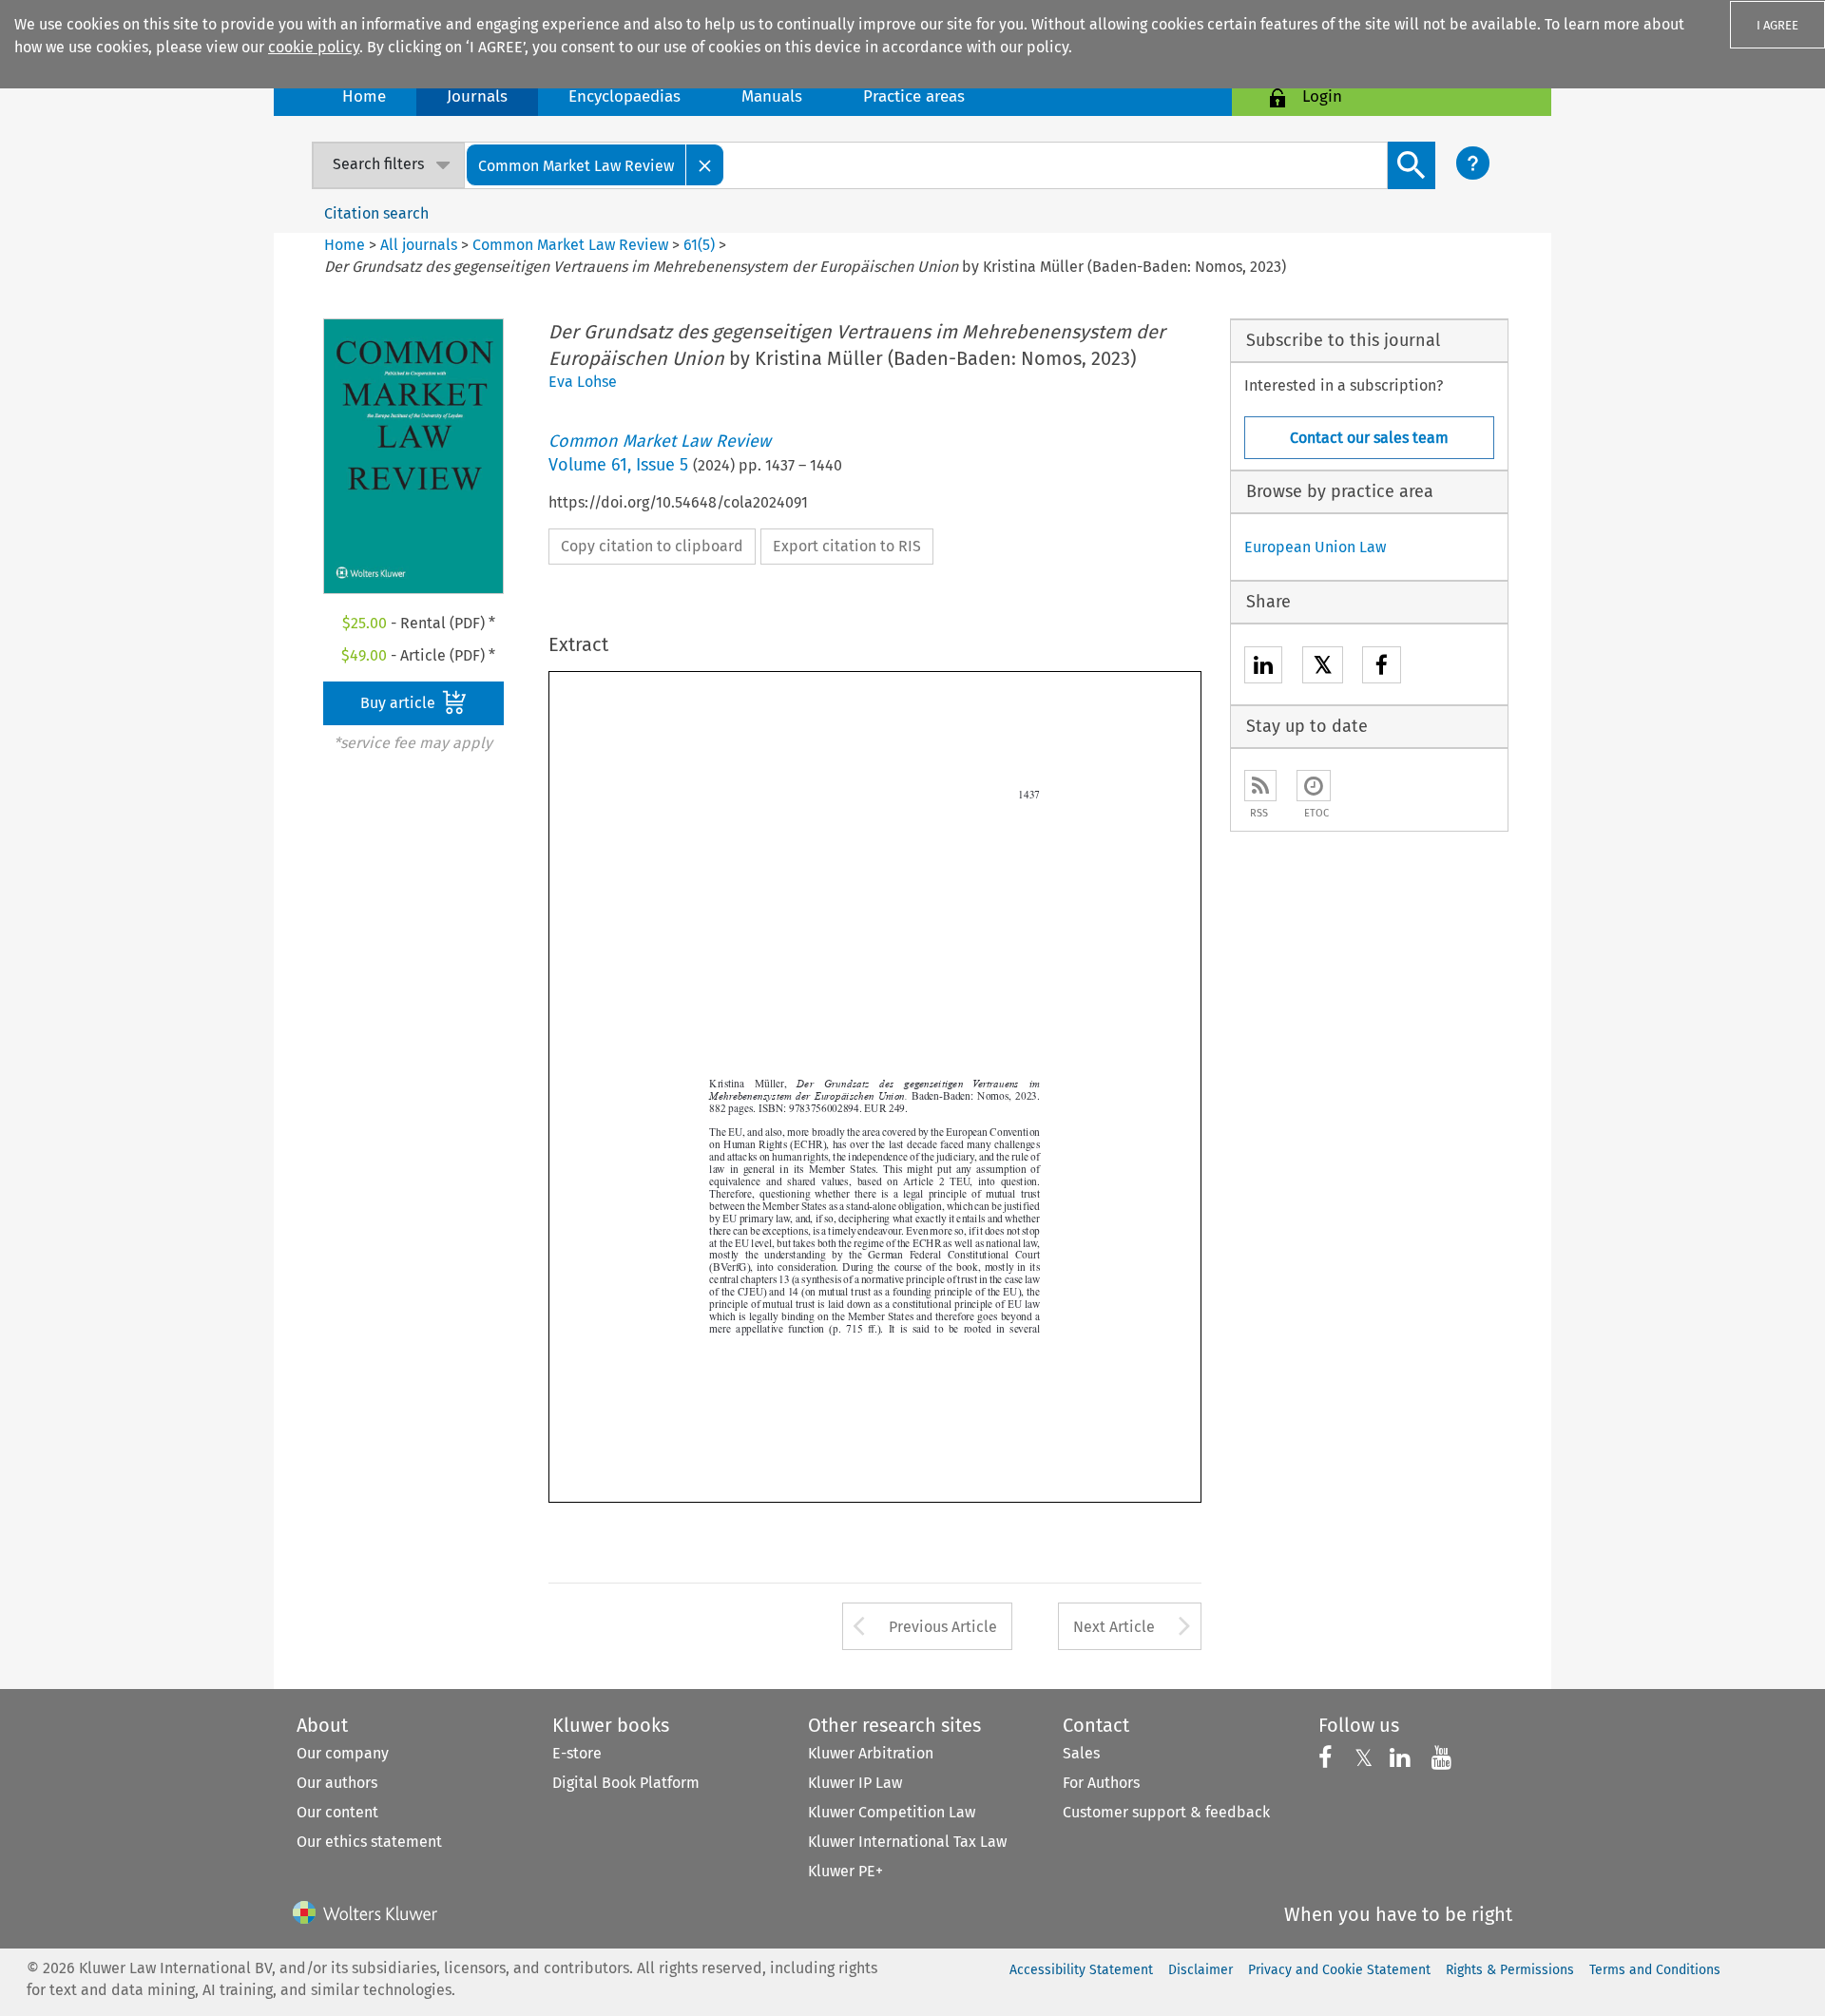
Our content (337, 1812)
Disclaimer (1201, 1970)
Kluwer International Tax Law (907, 1842)
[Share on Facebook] (1382, 668)
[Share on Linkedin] (1263, 668)
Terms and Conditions (1655, 1970)
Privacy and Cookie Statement (1339, 1970)
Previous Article (943, 1627)
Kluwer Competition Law (892, 1812)
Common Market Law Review (570, 245)
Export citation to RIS (847, 546)
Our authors (337, 1783)
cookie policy (314, 47)
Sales (1081, 1753)
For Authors (1101, 1783)
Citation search (376, 213)
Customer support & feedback (1166, 1812)
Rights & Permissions (1510, 1970)
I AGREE (1777, 25)
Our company (343, 1753)
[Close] (705, 165)
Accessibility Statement (1081, 1970)
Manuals (772, 96)
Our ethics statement (369, 1842)
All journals (421, 245)
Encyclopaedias (624, 96)
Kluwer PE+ (845, 1871)
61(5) (699, 245)
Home (364, 96)
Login (1322, 96)
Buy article (400, 703)
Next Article (1114, 1627)
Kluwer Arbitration (871, 1753)
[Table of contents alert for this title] (1314, 786)
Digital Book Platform (626, 1783)
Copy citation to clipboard (652, 546)
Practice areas (914, 96)
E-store (577, 1753)
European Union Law (1315, 547)
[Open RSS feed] (1260, 786)
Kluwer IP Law (855, 1783)
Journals (477, 96)
